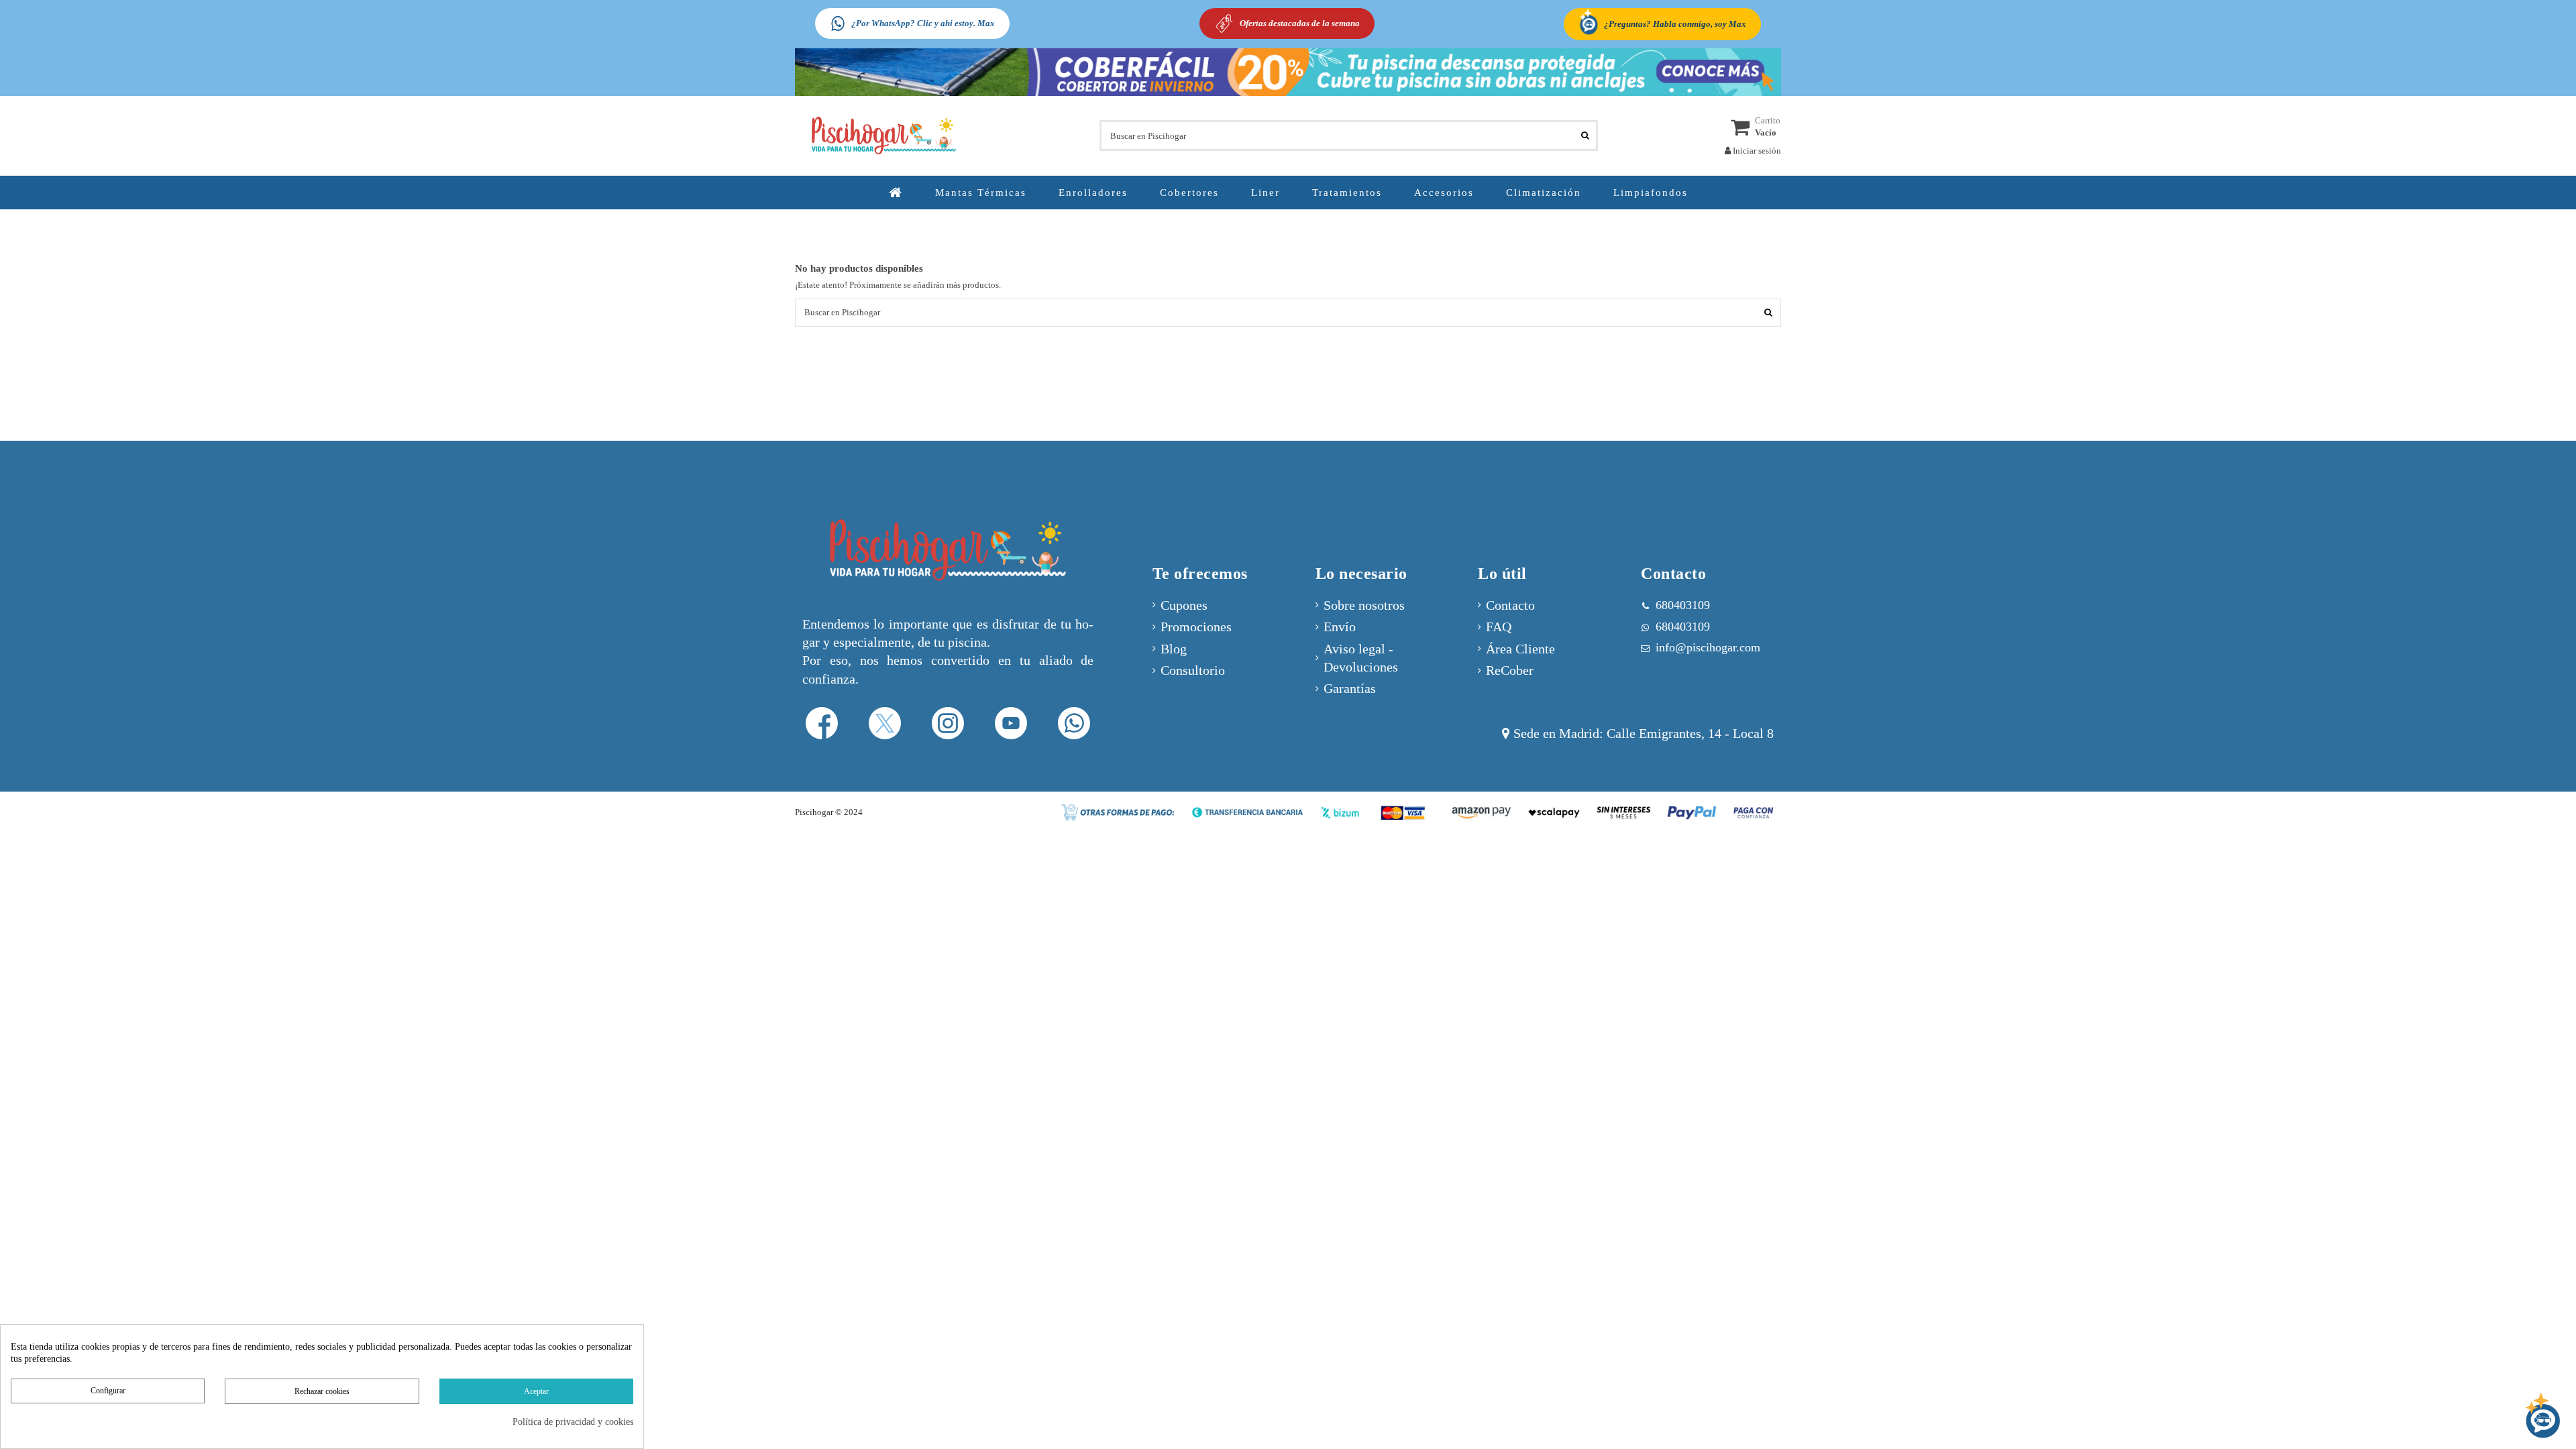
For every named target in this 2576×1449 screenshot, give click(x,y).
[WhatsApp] (1074, 723)
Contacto (1510, 605)
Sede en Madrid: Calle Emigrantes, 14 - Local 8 (1644, 734)
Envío (1340, 627)
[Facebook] (822, 723)
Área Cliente (1520, 649)
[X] (885, 723)
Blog (1174, 649)
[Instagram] (948, 723)
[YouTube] (1011, 723)
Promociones (1196, 627)
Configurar (108, 1391)
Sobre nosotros (1364, 605)
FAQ (1499, 627)
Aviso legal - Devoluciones (1361, 658)
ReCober (1510, 670)
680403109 (1683, 627)
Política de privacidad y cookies (573, 1422)
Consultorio (1193, 670)
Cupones (1184, 605)
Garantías (1350, 689)
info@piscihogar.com (1708, 647)
